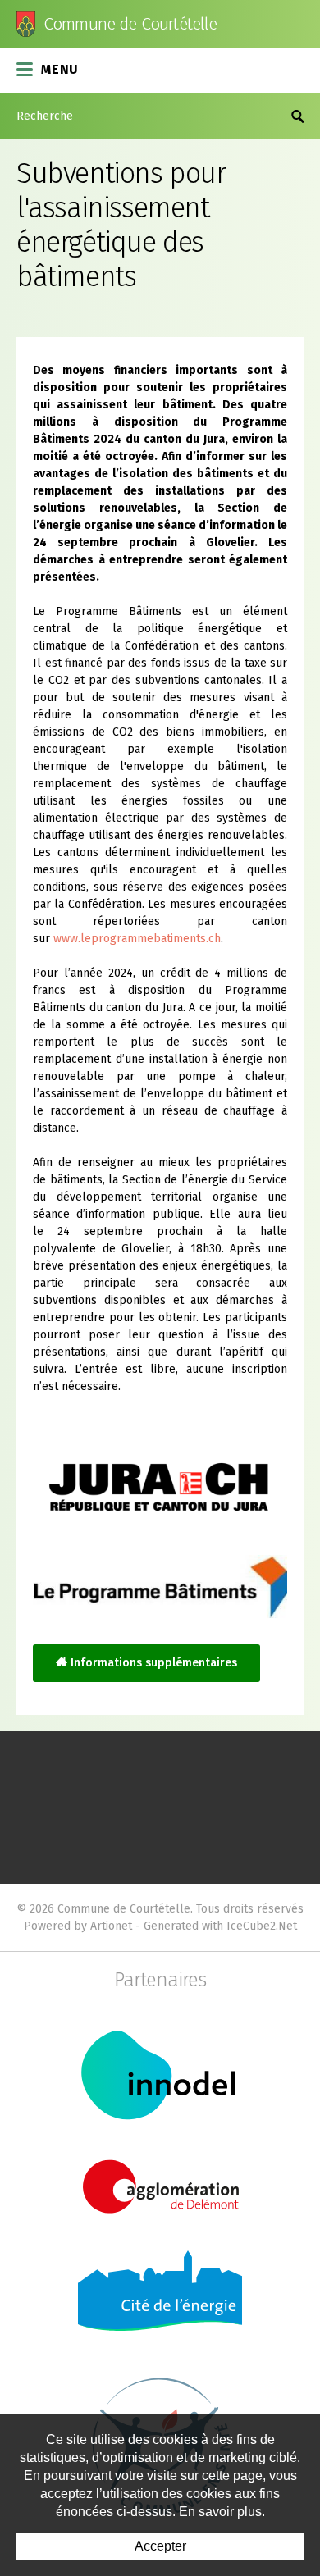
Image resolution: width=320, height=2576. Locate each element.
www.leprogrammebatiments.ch (137, 939)
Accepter (160, 2546)
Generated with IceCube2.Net (220, 1926)
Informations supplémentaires (154, 1663)
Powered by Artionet (78, 1926)
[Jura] (160, 1474)
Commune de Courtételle (130, 24)
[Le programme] (160, 1587)
